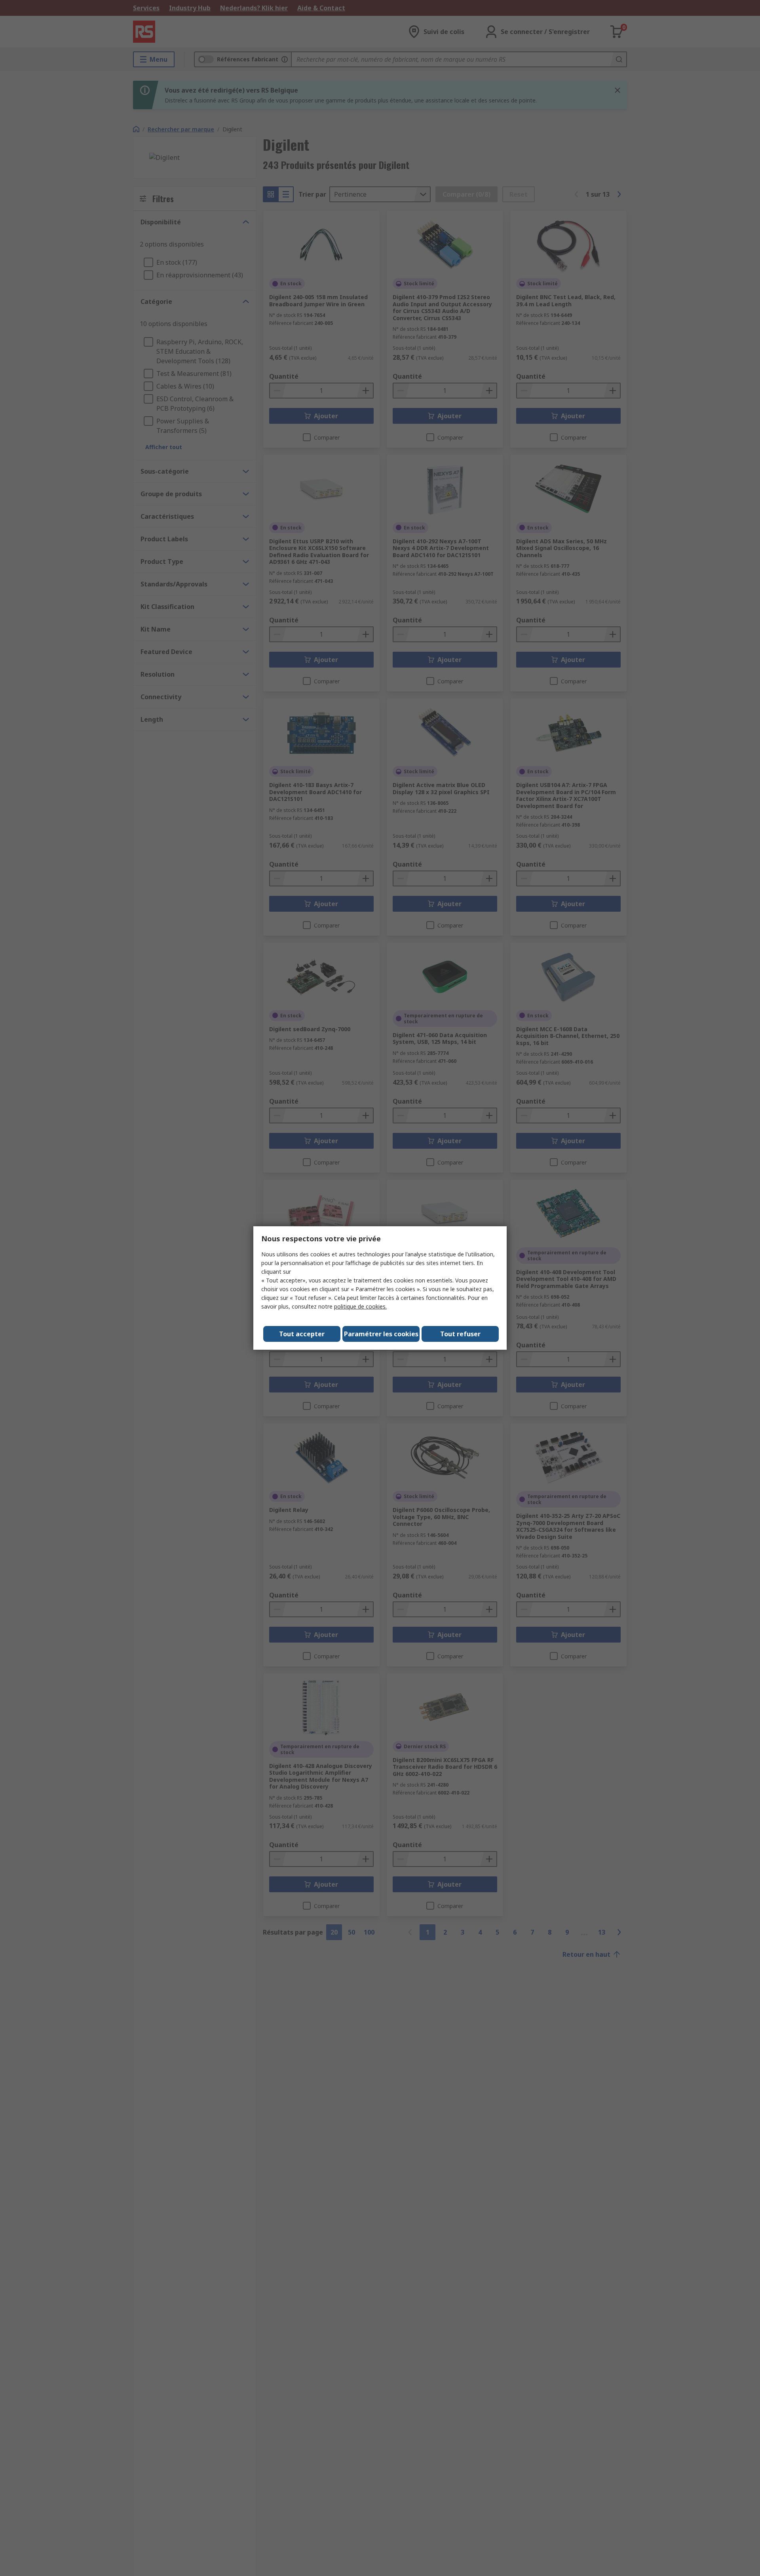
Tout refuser (460, 1334)
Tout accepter (302, 1334)
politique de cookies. (360, 1306)
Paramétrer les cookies (381, 1334)
